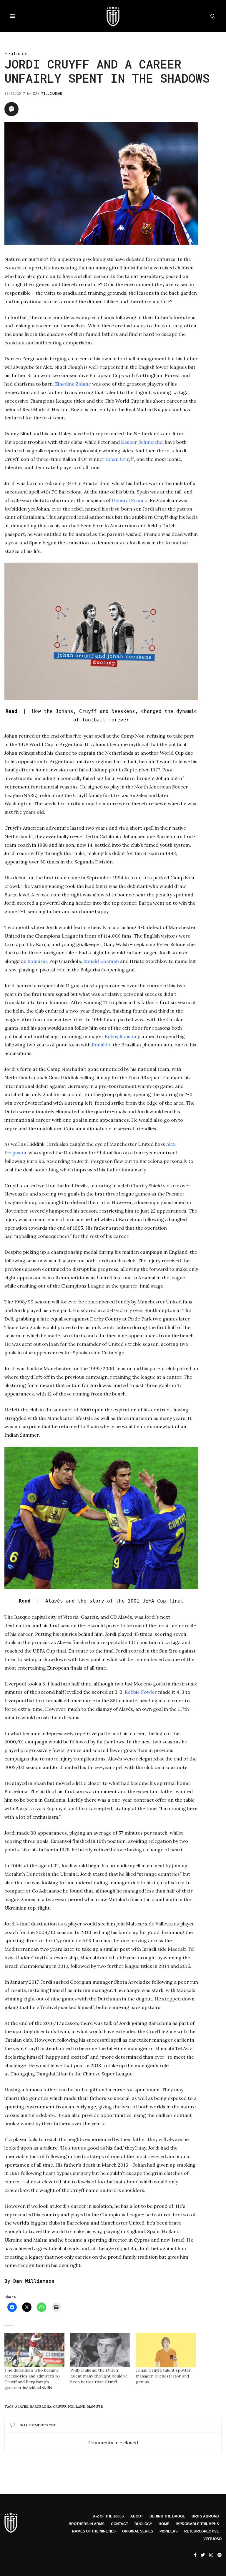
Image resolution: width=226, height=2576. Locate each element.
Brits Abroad (205, 2516)
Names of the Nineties (94, 2531)
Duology (143, 2524)
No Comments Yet (38, 2425)
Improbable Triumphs (197, 2524)
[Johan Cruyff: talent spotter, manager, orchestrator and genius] (166, 2350)
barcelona (41, 2407)
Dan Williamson (48, 93)
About (137, 2516)
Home (164, 2524)
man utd (95, 2407)
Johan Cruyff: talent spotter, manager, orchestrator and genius (164, 2376)
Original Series (138, 2531)
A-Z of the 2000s (108, 2516)
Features (16, 53)
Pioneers (169, 2531)
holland (77, 2407)
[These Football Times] (113, 16)
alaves (22, 2407)
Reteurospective (202, 2531)
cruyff (60, 2407)
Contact (119, 2524)
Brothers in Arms (87, 2524)
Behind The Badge (167, 2516)
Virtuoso (212, 2539)
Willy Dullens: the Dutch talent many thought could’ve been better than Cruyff (99, 2376)
